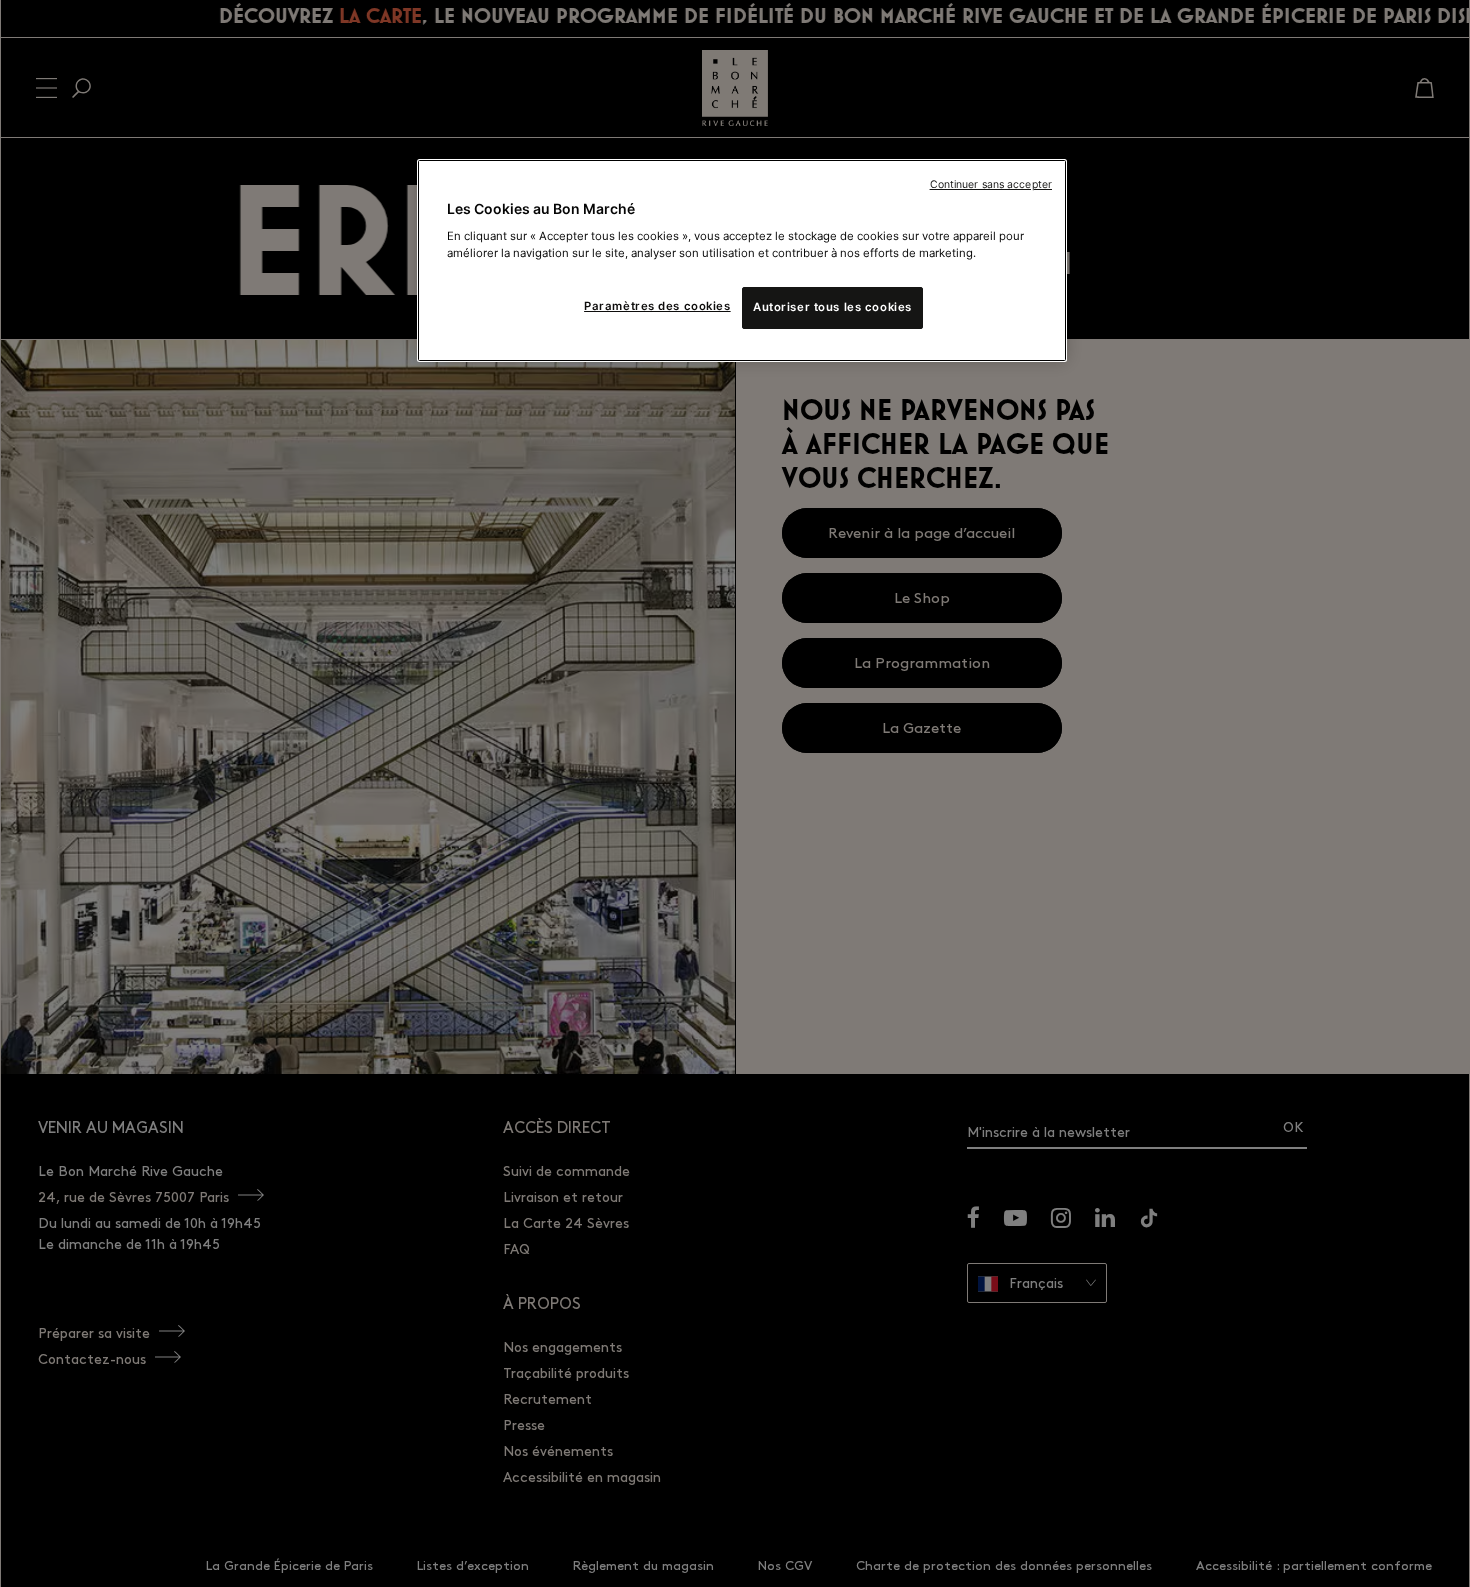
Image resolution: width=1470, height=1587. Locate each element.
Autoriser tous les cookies (832, 307)
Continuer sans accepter (991, 184)
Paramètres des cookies (657, 306)
